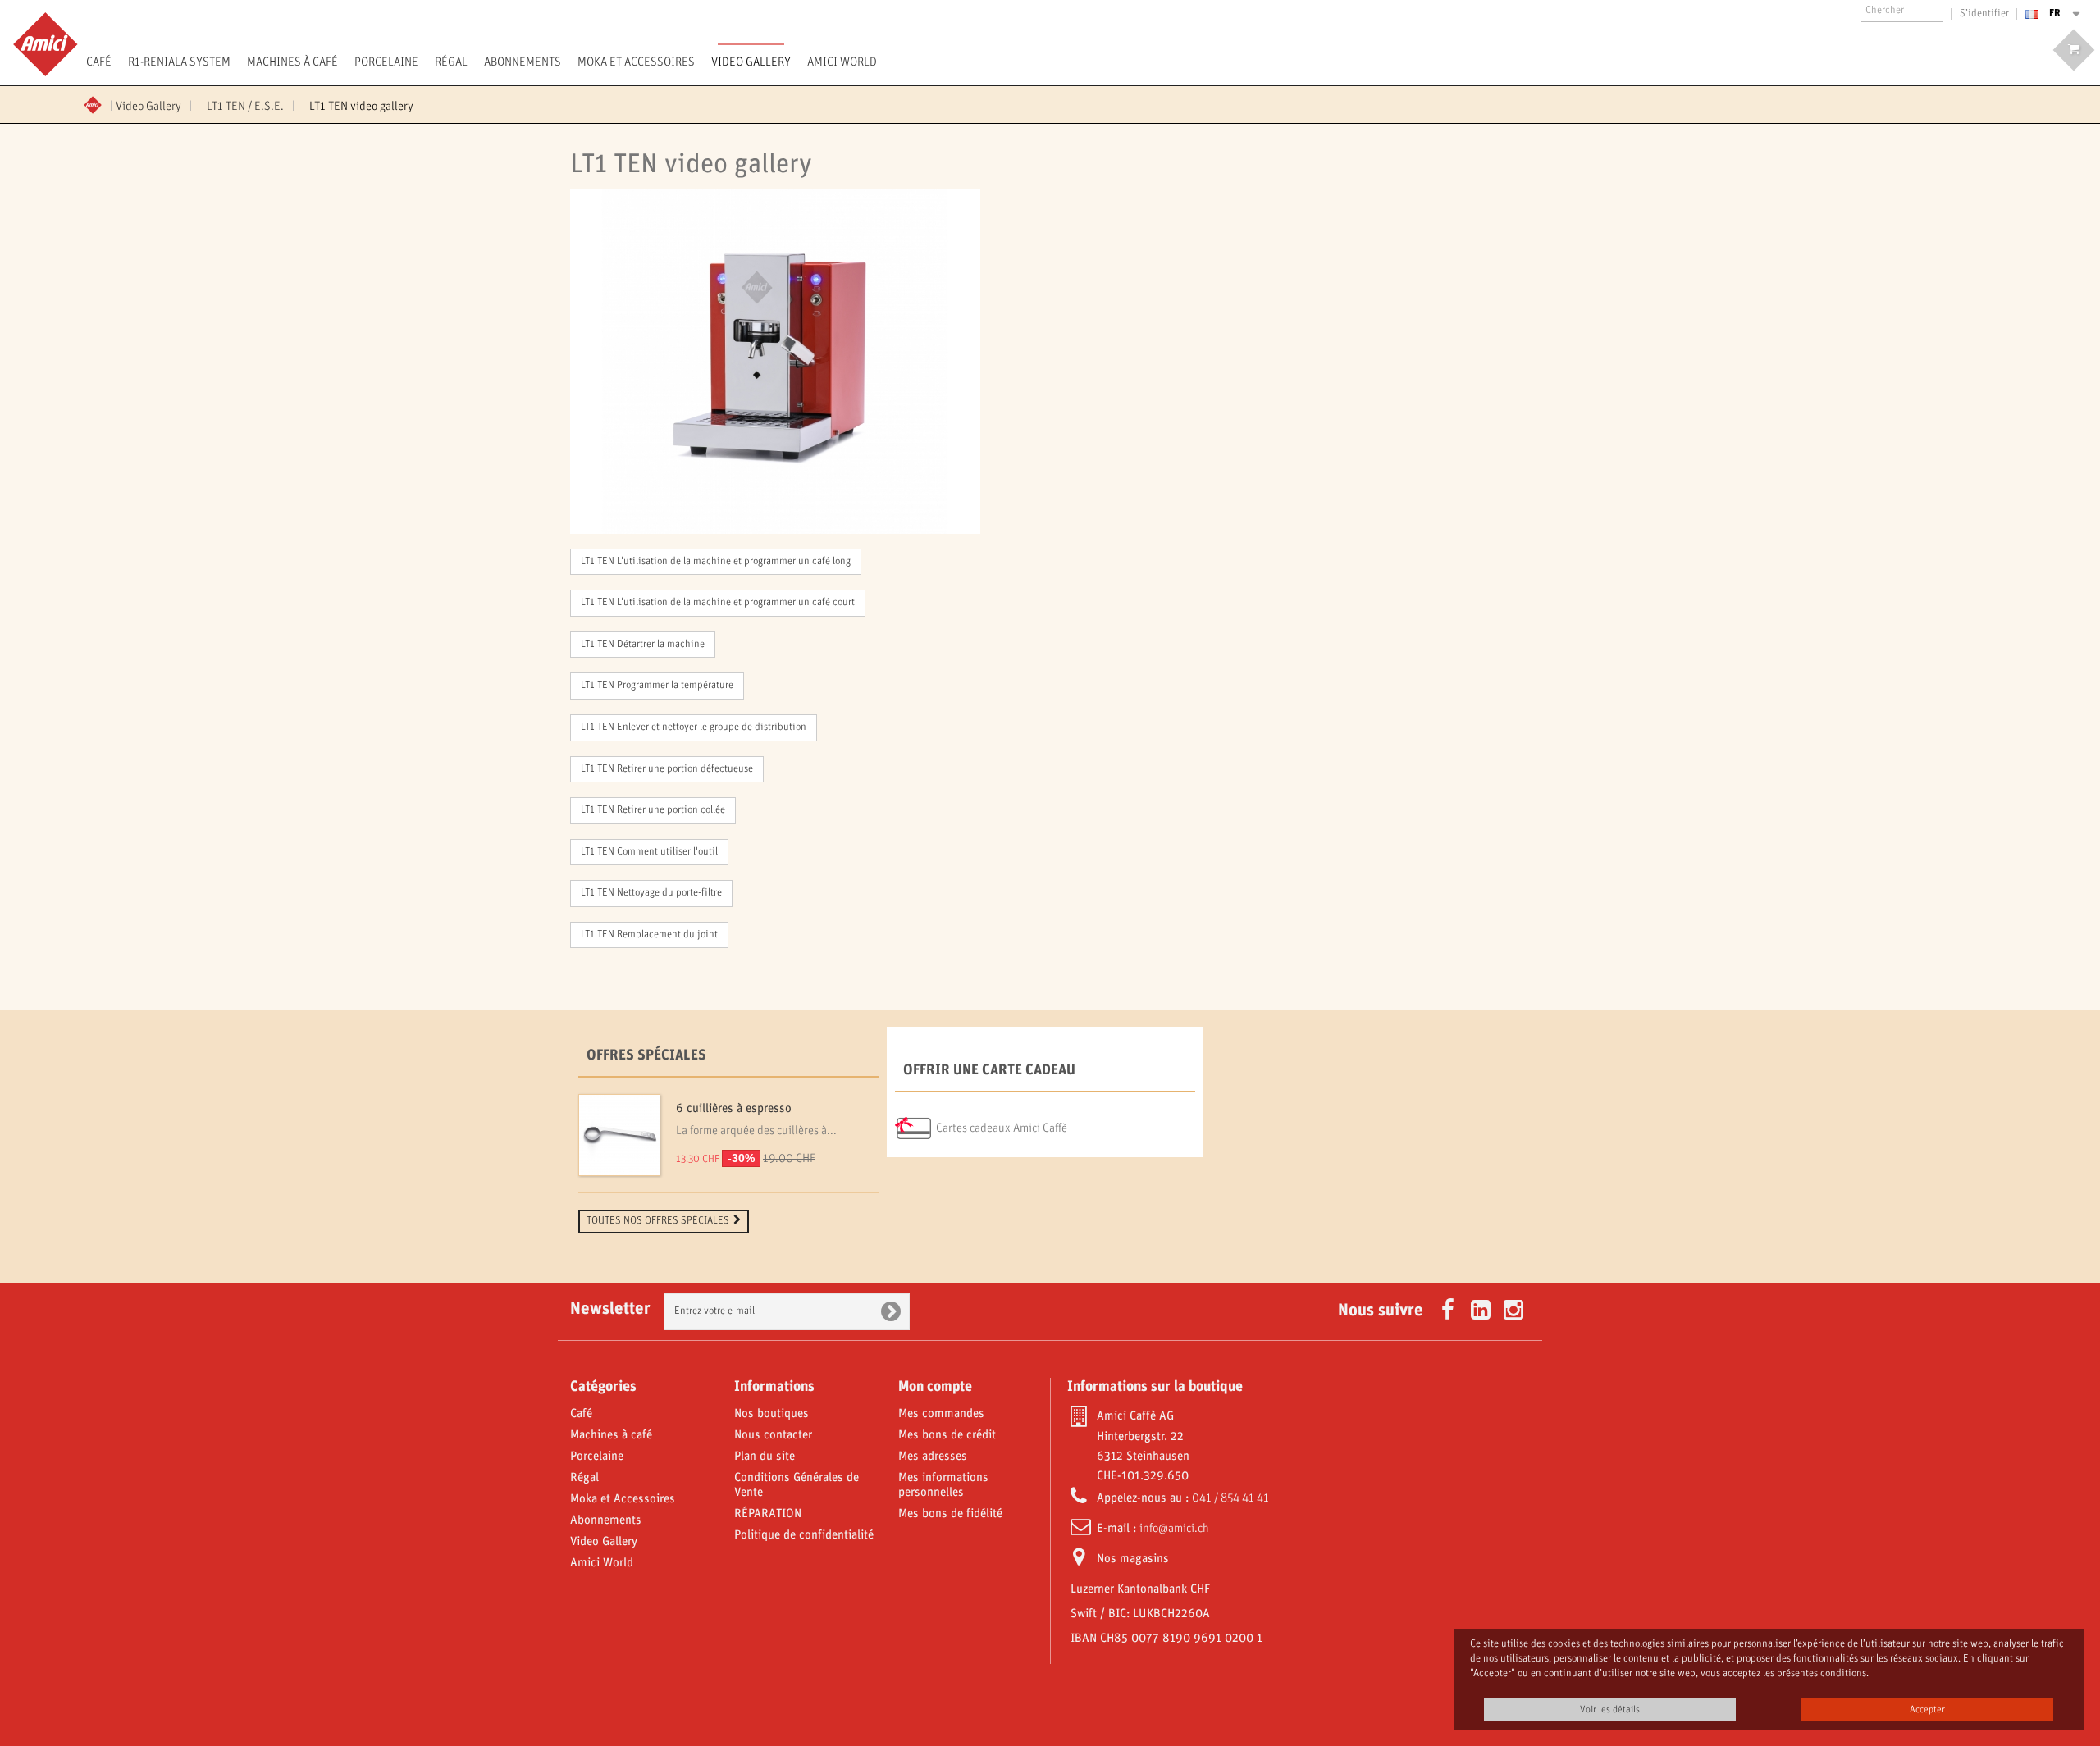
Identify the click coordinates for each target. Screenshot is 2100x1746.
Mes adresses (933, 1457)
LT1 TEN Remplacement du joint (649, 935)
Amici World (842, 62)
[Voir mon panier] (2074, 50)
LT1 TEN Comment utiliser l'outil (649, 852)
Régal (451, 62)
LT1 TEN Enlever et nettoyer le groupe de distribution (694, 727)
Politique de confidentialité (804, 1535)
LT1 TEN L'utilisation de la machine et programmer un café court (718, 603)
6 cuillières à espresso (734, 1109)
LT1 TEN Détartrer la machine (643, 645)
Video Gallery (751, 62)
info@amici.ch (1174, 1529)
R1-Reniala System (179, 62)
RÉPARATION (768, 1514)
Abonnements (523, 62)
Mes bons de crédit (947, 1435)
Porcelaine (386, 62)
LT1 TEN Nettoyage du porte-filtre (651, 893)
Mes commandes (941, 1414)
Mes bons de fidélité (950, 1514)
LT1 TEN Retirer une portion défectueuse (667, 769)
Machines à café (292, 62)
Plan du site (765, 1457)
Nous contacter (773, 1435)
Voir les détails (1610, 1710)
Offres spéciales (646, 1055)
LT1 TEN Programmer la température (657, 686)
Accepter (1927, 1710)
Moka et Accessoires (636, 62)
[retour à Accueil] (98, 103)
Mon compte (935, 1387)
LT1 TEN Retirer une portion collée (653, 810)
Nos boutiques (772, 1414)
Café (99, 62)
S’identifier (1984, 14)
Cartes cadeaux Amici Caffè (1002, 1128)
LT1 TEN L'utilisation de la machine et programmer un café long (716, 562)
